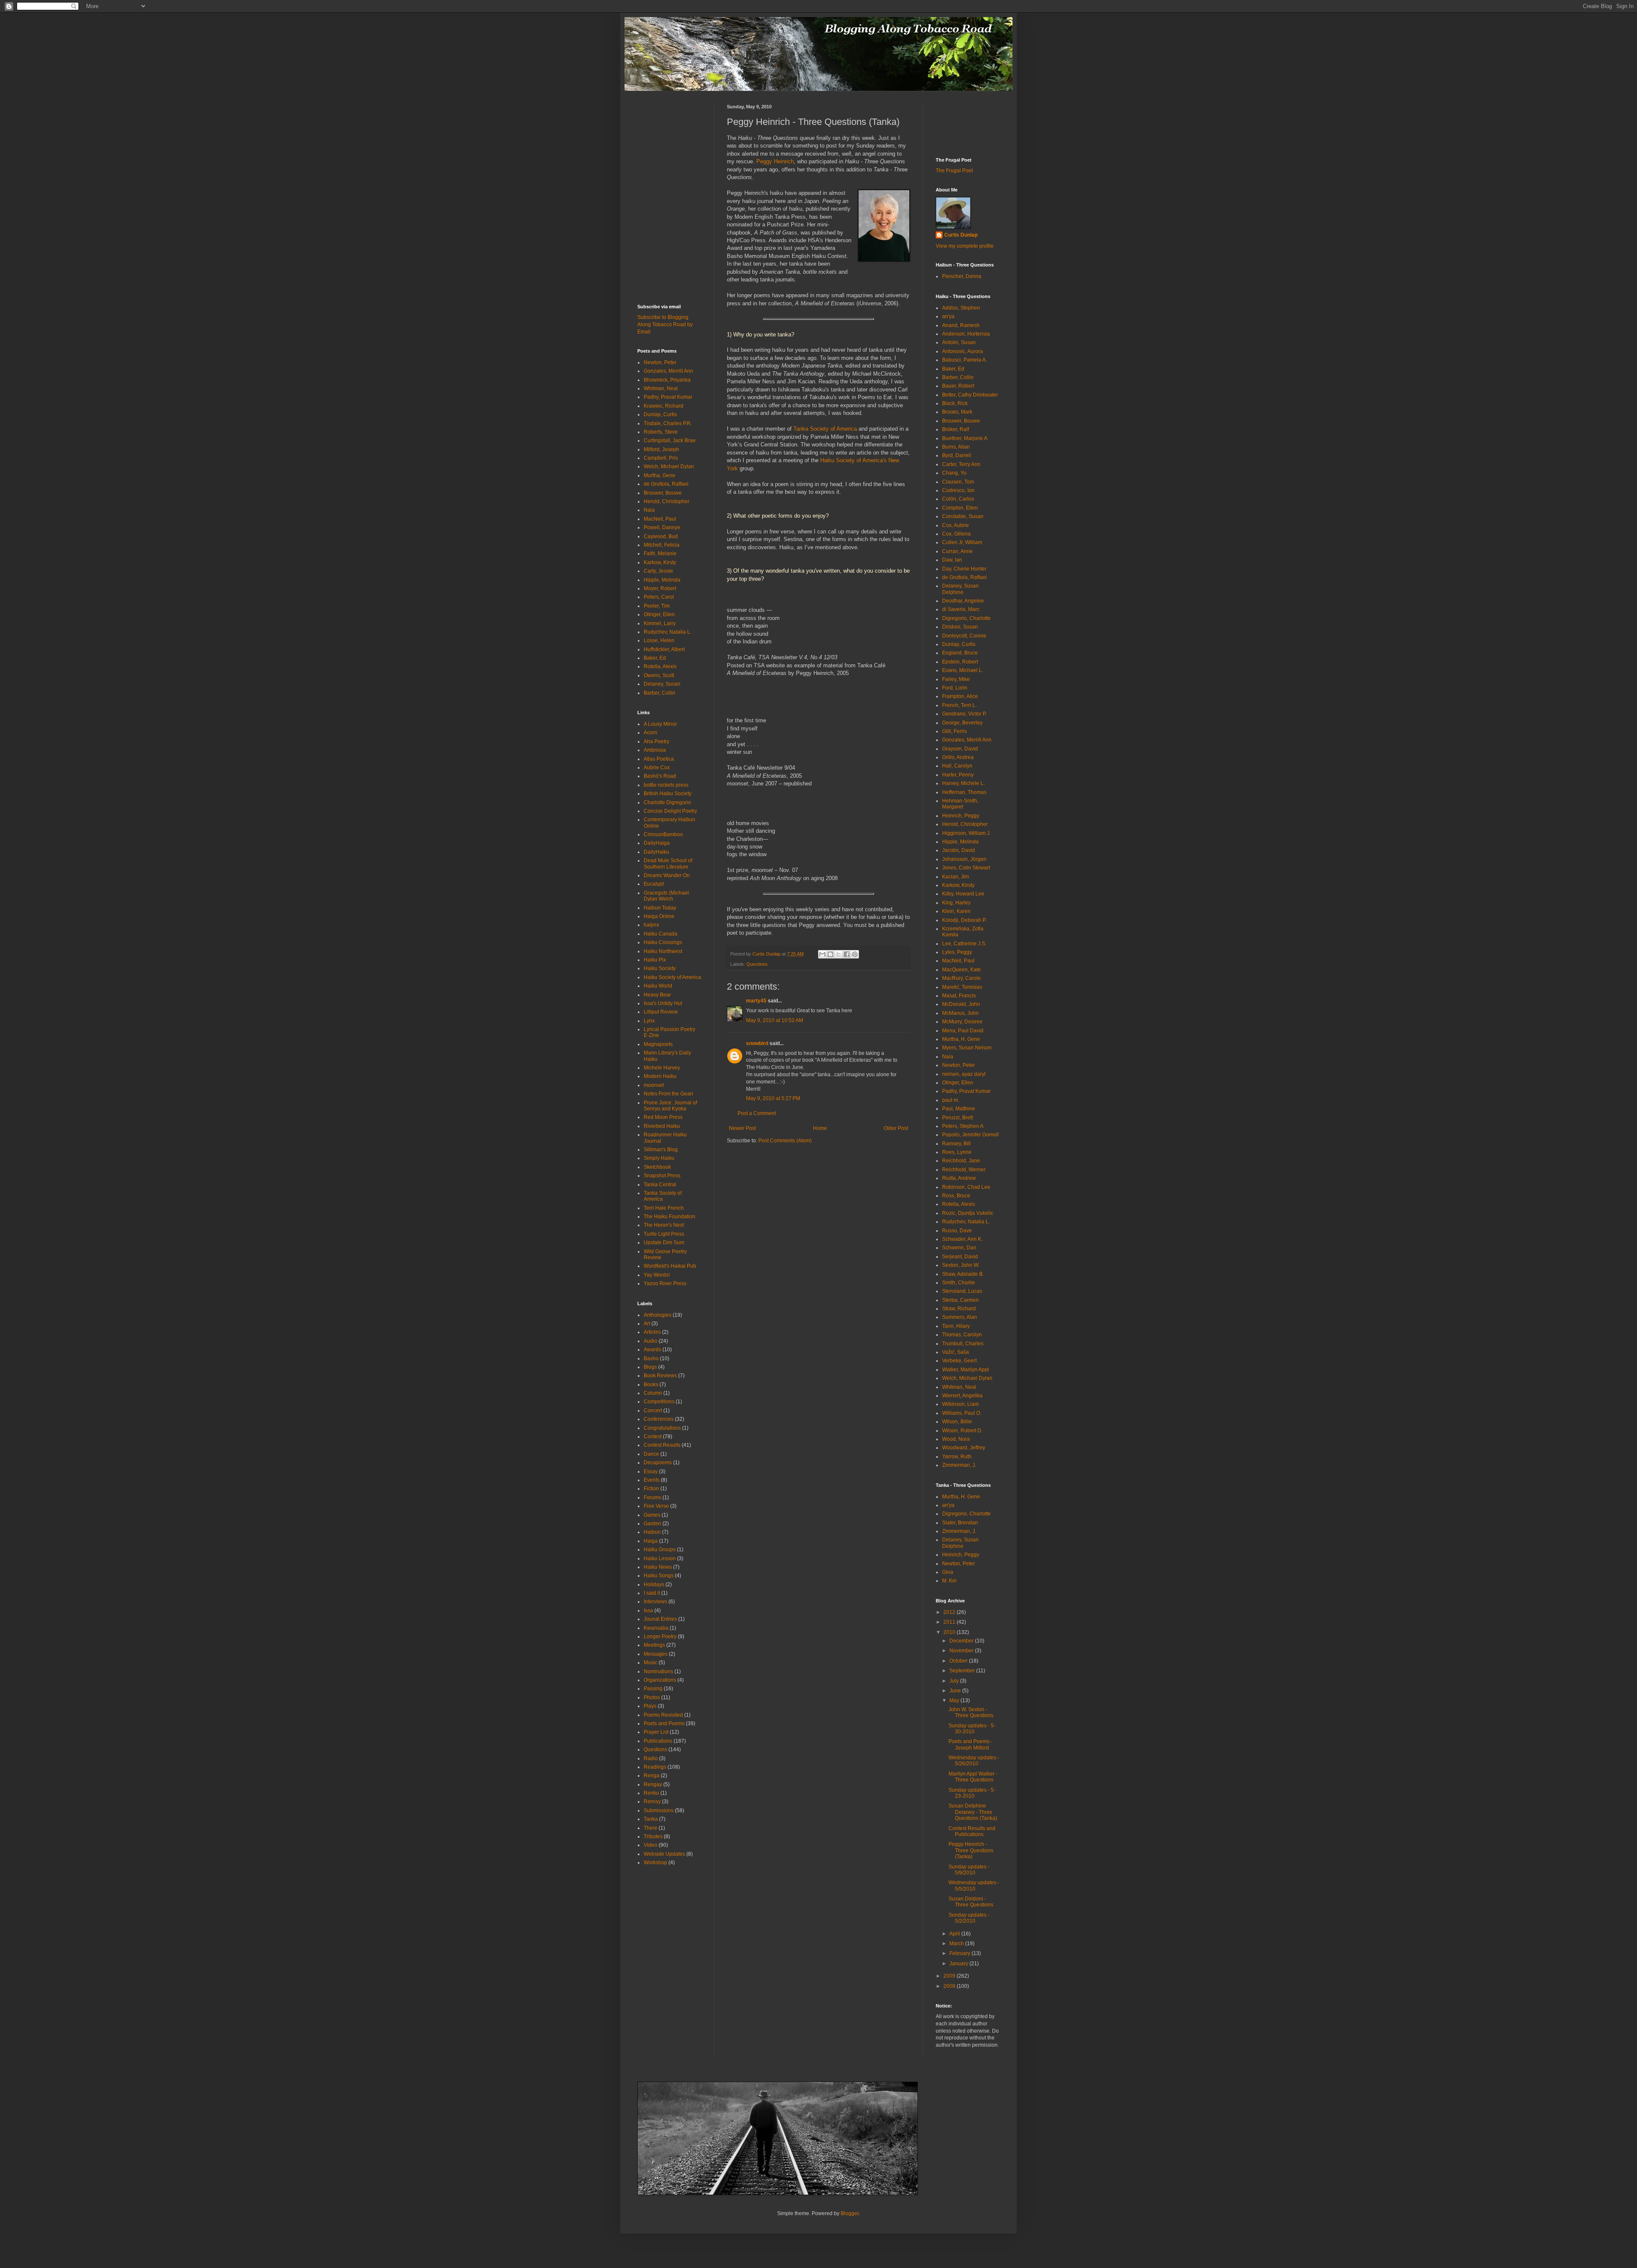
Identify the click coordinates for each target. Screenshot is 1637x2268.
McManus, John (960, 1013)
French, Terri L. (959, 705)
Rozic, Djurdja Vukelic (968, 1213)
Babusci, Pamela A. (965, 360)
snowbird (757, 1043)
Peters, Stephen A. (963, 1126)
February (960, 1953)
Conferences (659, 1419)
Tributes (653, 1836)
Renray (652, 1802)
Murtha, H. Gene (961, 1039)
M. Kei (949, 1581)
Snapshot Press (662, 1176)
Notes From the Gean (668, 1094)
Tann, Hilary (956, 1326)
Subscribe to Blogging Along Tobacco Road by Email (665, 324)
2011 (950, 1622)
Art (647, 1324)
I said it (652, 1593)
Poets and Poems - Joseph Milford (970, 1744)
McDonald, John (961, 1004)
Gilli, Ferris (954, 731)
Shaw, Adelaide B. (963, 1274)
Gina (948, 1572)
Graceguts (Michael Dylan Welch (666, 896)
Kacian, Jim (956, 877)
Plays (650, 1706)
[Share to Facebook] (847, 954)
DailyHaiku (657, 852)
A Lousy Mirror (660, 724)
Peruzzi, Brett (957, 1118)
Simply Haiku (659, 1158)
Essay (651, 1471)
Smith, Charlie (959, 1283)
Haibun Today (660, 908)
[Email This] (822, 954)
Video (651, 1845)
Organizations (660, 1680)
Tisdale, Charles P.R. (668, 423)
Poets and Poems (664, 1723)
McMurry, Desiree (962, 1022)
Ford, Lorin (955, 688)
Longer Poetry (660, 1637)
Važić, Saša (956, 1352)
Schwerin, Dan (959, 1248)
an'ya (948, 316)
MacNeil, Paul (660, 519)
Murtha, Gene (659, 475)
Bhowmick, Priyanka (667, 380)
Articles (652, 1332)
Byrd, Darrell (957, 455)
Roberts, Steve (661, 432)
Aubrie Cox (657, 768)
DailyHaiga (657, 843)
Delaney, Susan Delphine (960, 589)
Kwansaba (656, 1628)
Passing (653, 1689)
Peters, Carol (659, 597)
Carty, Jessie (658, 571)
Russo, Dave (957, 1231)
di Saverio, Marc (961, 609)
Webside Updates (664, 1854)
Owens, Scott (659, 675)
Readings (655, 1767)
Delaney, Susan (662, 684)
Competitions (659, 1402)
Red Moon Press (663, 1117)
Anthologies (658, 1315)
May (955, 1700)
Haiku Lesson (660, 1558)
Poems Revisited (663, 1715)
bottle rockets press (666, 785)
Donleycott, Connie (964, 636)
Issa (648, 1610)
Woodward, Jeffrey (964, 1448)
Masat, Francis (959, 996)
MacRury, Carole (962, 978)
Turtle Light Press (664, 1234)
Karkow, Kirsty (660, 562)
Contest (653, 1437)
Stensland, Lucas (962, 1291)
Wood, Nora (956, 1439)
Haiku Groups (660, 1550)
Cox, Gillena (956, 534)
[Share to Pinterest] (855, 954)
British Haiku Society (668, 794)
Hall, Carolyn (957, 766)
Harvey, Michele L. (963, 783)
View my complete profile (965, 246)
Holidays (654, 1584)
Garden (652, 1524)
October (959, 1661)
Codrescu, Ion (958, 490)
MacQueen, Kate (962, 970)
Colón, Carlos (958, 499)
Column (653, 1393)
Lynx (649, 1021)
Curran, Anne (957, 551)
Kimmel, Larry (660, 623)
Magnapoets (658, 1044)
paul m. (951, 1100)
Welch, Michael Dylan (669, 466)
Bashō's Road (660, 776)
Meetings (654, 1645)
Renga (652, 1776)
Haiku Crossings (663, 942)
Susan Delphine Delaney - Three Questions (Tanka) (973, 1812)
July (955, 1681)
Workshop (655, 1862)
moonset (654, 1085)
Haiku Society (660, 968)
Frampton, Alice (960, 696)
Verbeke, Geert (959, 1361)
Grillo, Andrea (958, 757)
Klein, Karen (956, 911)
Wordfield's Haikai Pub (670, 1266)
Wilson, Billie (957, 1422)
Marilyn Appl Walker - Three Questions (973, 1777)
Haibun (652, 1532)
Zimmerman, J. (959, 1465)
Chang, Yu (954, 473)
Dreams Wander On (667, 875)
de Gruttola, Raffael (666, 484)
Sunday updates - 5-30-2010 (972, 1729)
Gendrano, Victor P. (964, 714)
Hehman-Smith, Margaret (960, 804)
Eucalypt (654, 884)
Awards (652, 1350)
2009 (950, 1976)
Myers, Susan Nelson (967, 1048)
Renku (651, 1793)
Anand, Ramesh (961, 325)
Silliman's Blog (661, 1150)
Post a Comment (757, 1113)
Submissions (659, 1810)
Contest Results (662, 1445)
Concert (653, 1411)
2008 (950, 1986)
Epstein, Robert (960, 662)
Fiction (651, 1489)
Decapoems (658, 1463)
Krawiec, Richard (664, 406)
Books (651, 1385)
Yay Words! (657, 1275)
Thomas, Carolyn (962, 1335)
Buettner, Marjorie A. (965, 438)
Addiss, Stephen (961, 308)
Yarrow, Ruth (957, 1457)
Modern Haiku (660, 1076)
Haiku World (658, 986)
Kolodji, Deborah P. (964, 920)
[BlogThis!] (830, 954)
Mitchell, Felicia (662, 545)
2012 (950, 1612)
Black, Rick (955, 403)
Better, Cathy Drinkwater (970, 395)
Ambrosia (655, 750)
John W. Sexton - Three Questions (971, 1712)
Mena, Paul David (963, 1031)
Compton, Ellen (960, 508)
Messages (656, 1654)
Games (652, 1515)
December (962, 1641)
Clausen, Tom (958, 482)
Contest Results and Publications (972, 1831)
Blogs (650, 1367)
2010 (950, 1632)
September (963, 1671)
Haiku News (658, 1567)
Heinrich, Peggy (961, 816)
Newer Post (742, 1128)
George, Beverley (962, 723)
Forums (652, 1498)
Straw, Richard (959, 1309)
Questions (757, 964)
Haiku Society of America (672, 977)
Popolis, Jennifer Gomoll (970, 1135)
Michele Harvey (662, 1068)
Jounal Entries (660, 1619)
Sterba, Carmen (960, 1300)
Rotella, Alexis (660, 666)
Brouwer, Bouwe (663, 493)
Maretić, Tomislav (962, 987)
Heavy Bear (657, 995)
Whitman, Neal (661, 388)
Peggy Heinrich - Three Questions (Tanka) (971, 1850)
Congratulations (662, 1428)
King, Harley (956, 903)
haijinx (651, 925)
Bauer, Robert (958, 386)
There (651, 1828)
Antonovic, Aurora (963, 351)
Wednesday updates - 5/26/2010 (974, 1761)
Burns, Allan (956, 447)
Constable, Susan (963, 516)
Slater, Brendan (960, 1523)
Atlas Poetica (659, 759)
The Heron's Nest (664, 1225)
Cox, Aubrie (956, 525)
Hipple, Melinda (662, 580)
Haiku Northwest (663, 951)
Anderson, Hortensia (966, 334)
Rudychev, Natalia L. (668, 632)
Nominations (658, 1671)
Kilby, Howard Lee (963, 894)
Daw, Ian (952, 560)
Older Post (896, 1128)
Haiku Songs (659, 1576)
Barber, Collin (659, 693)
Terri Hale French (664, 1208)
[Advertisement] (663, 123)
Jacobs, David (959, 850)
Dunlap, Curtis (660, 414)
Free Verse (656, 1506)
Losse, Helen (659, 640)
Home (820, 1128)
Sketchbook (657, 1167)
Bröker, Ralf (956, 429)
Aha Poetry (657, 742)
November (962, 1651)
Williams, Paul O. (962, 1413)
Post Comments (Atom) (785, 1141)
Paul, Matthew (959, 1109)
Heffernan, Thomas (964, 792)
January (959, 1964)
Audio (651, 1341)
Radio (651, 1758)
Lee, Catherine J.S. (964, 944)
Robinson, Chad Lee (966, 1187)
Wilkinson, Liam (960, 1404)
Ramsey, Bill (956, 1144)
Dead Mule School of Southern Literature (668, 863)
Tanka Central (660, 1185)
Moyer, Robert (660, 588)
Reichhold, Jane (961, 1161)
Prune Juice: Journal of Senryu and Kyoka (670, 1106)
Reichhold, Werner (964, 1170)
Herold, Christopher (667, 501)
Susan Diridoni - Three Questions (971, 1902)
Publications (658, 1741)
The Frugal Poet (954, 171)
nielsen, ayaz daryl (964, 1074)
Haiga (651, 1541)
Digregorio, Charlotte (966, 618)
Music (651, 1663)
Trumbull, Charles (963, 1344)
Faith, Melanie (660, 553)
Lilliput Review (661, 1012)
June (956, 1691)
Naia (649, 510)
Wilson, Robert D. (962, 1431)
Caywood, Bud (661, 536)
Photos (652, 1697)
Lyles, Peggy (957, 952)
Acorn (651, 733)
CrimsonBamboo (663, 834)
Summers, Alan (960, 1317)
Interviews (655, 1602)
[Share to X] (839, 954)
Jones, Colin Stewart (966, 868)
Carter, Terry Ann (961, 464)
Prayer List (656, 1732)
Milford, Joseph (661, 449)
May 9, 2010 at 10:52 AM (775, 1020)
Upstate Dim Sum (664, 1243)
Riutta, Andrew (959, 1178)
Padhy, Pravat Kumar (668, 397)
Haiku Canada (661, 934)
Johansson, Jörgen (964, 859)
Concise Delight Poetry (670, 811)
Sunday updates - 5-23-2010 (972, 1793)
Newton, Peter (660, 362)
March (957, 1944)
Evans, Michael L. (963, 670)
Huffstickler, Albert (664, 649)
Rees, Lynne (957, 1152)
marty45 (756, 1001)
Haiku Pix (655, 960)
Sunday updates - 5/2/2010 (969, 1918)
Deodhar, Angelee (963, 601)
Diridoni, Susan (960, 627)
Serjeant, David (960, 1257)
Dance (651, 1454)
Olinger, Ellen (659, 614)
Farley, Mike (956, 679)
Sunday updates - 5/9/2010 (969, 1870)
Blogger (850, 2213)
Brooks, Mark (957, 412)
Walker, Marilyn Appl (966, 1370)
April (955, 1934)
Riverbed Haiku (662, 1126)
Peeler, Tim (657, 606)
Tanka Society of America (825, 429)
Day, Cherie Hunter (964, 569)
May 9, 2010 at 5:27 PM (773, 1098)
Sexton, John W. (961, 1265)
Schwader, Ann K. (962, 1239)
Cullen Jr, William (962, 542)
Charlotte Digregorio (667, 802)
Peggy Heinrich (775, 161)
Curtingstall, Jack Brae (670, 440)
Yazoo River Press (665, 1283)
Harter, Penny (958, 775)
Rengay (653, 1784)
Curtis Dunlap (961, 235)
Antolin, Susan (959, 342)
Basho (651, 1358)
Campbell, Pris (661, 458)
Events (652, 1480)
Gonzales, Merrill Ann (668, 371)
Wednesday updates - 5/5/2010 (974, 1886)
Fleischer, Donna (962, 276)
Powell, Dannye (662, 527)
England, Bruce (960, 653)
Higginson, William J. (966, 833)
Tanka (651, 1819)
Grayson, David (960, 749)
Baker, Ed (655, 658)
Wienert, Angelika (962, 1396)
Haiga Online (659, 916)
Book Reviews (660, 1376)
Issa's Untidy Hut (663, 1003)
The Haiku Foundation (670, 1217)
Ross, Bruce (956, 1196)
